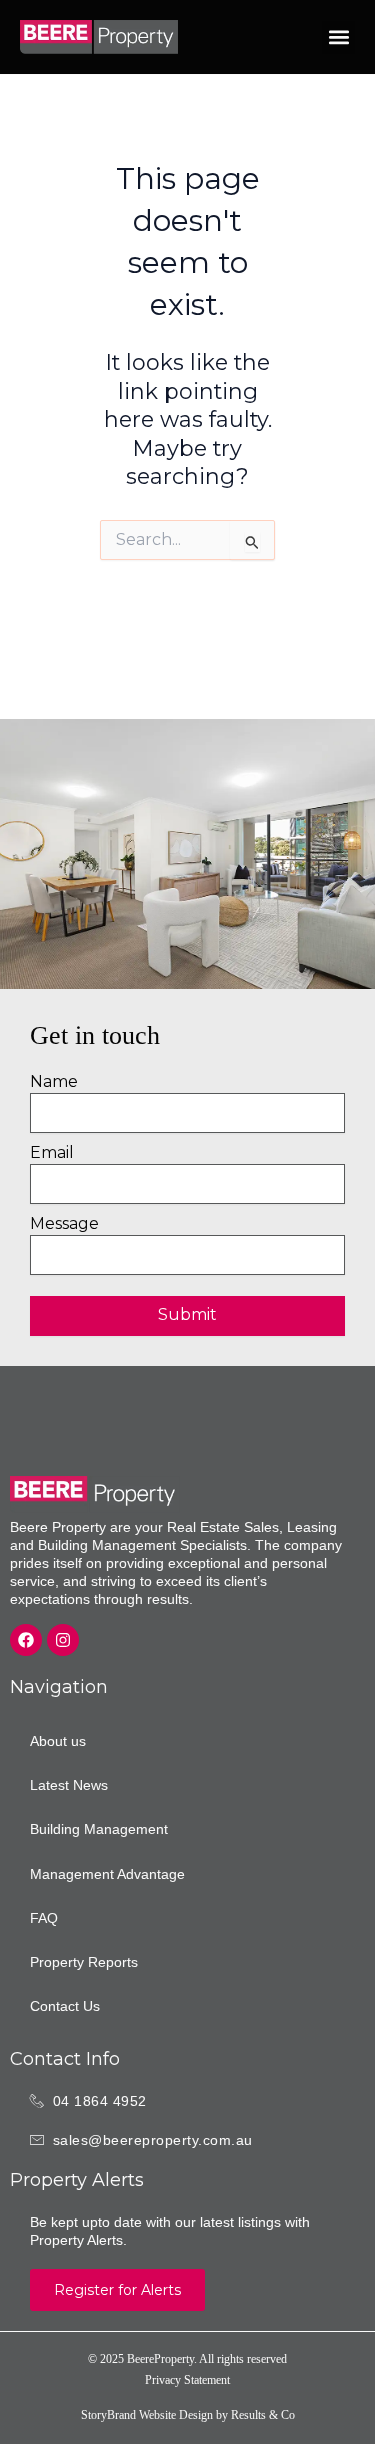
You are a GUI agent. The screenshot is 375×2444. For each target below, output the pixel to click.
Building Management (99, 1829)
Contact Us (65, 2006)
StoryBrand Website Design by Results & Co (188, 2415)
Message (64, 1223)
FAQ (44, 1918)
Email (52, 1152)
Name (54, 1081)
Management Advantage (107, 1874)
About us (58, 1741)
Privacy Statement (187, 2380)
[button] (338, 37)
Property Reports (84, 1962)
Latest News (69, 1785)
